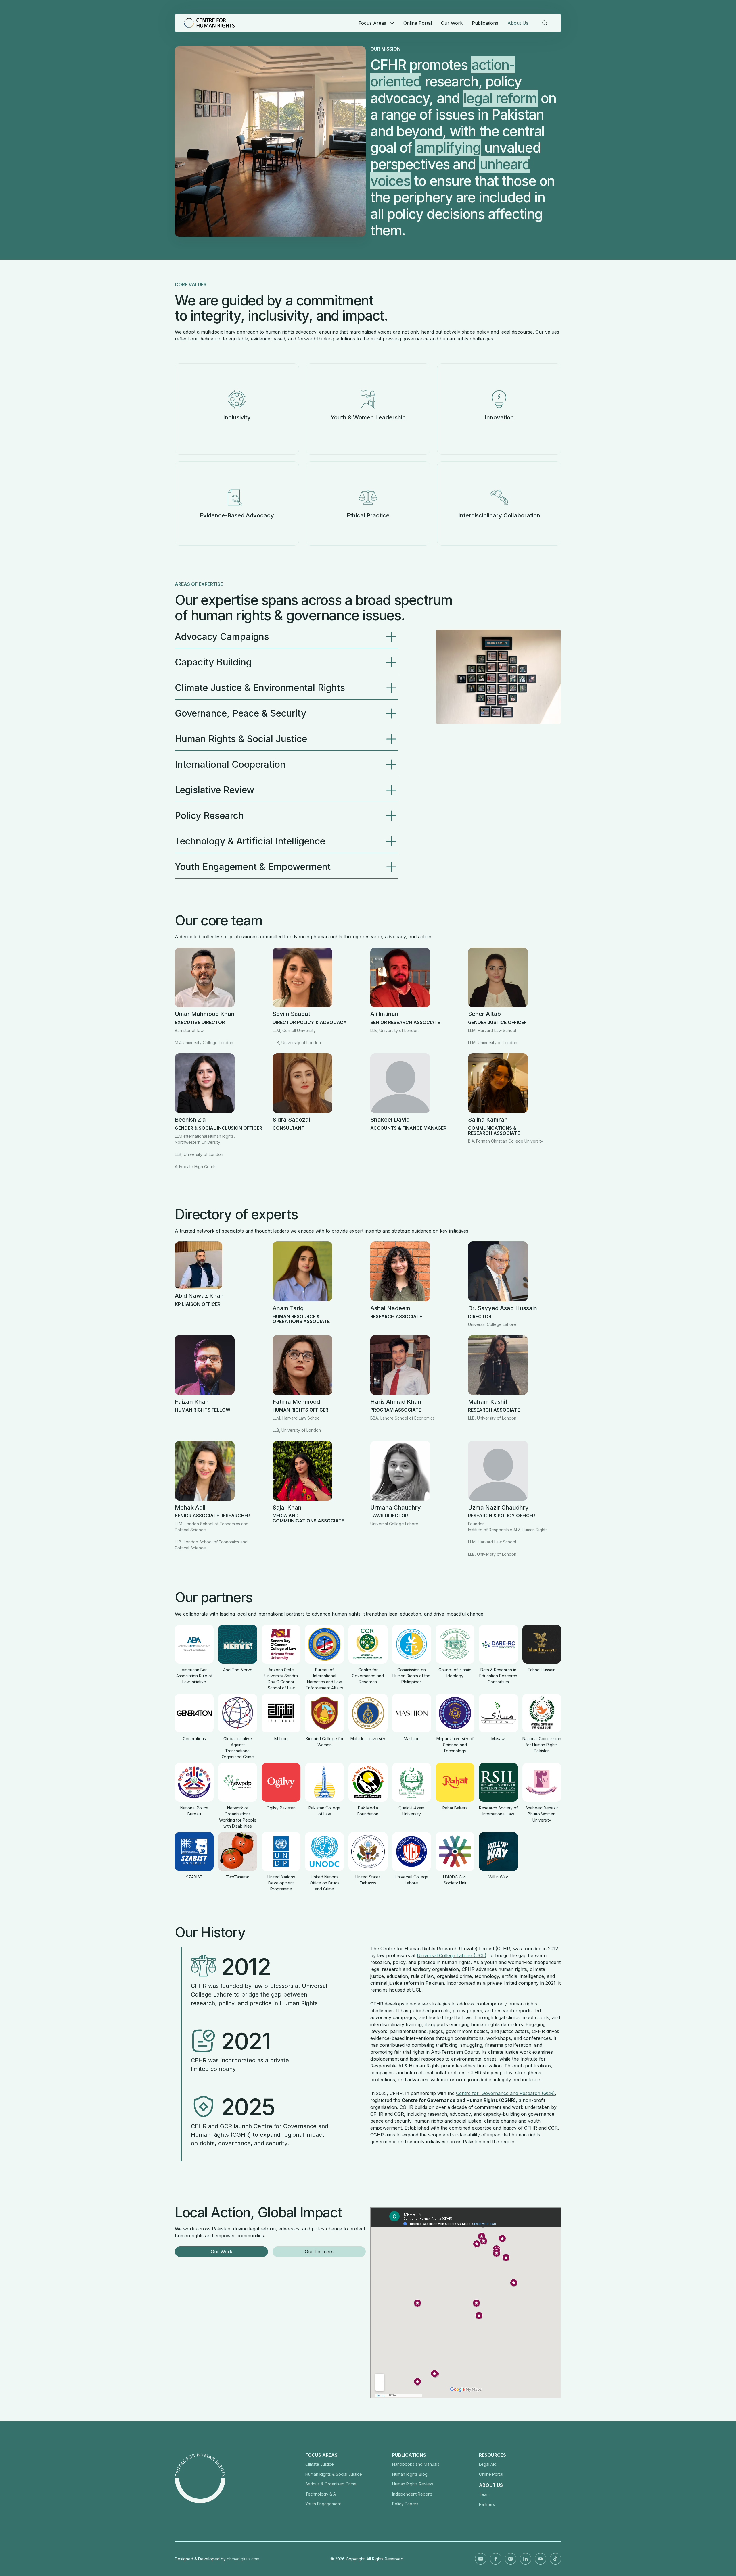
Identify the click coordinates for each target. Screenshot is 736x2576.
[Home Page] (209, 23)
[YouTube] (540, 2559)
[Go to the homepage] (200, 2478)
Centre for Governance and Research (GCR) (505, 2093)
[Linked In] (526, 2559)
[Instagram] (511, 2559)
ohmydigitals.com (243, 2559)
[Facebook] (496, 2559)
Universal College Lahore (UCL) (452, 1955)
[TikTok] (555, 2559)
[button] (376, 23)
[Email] (481, 2559)
